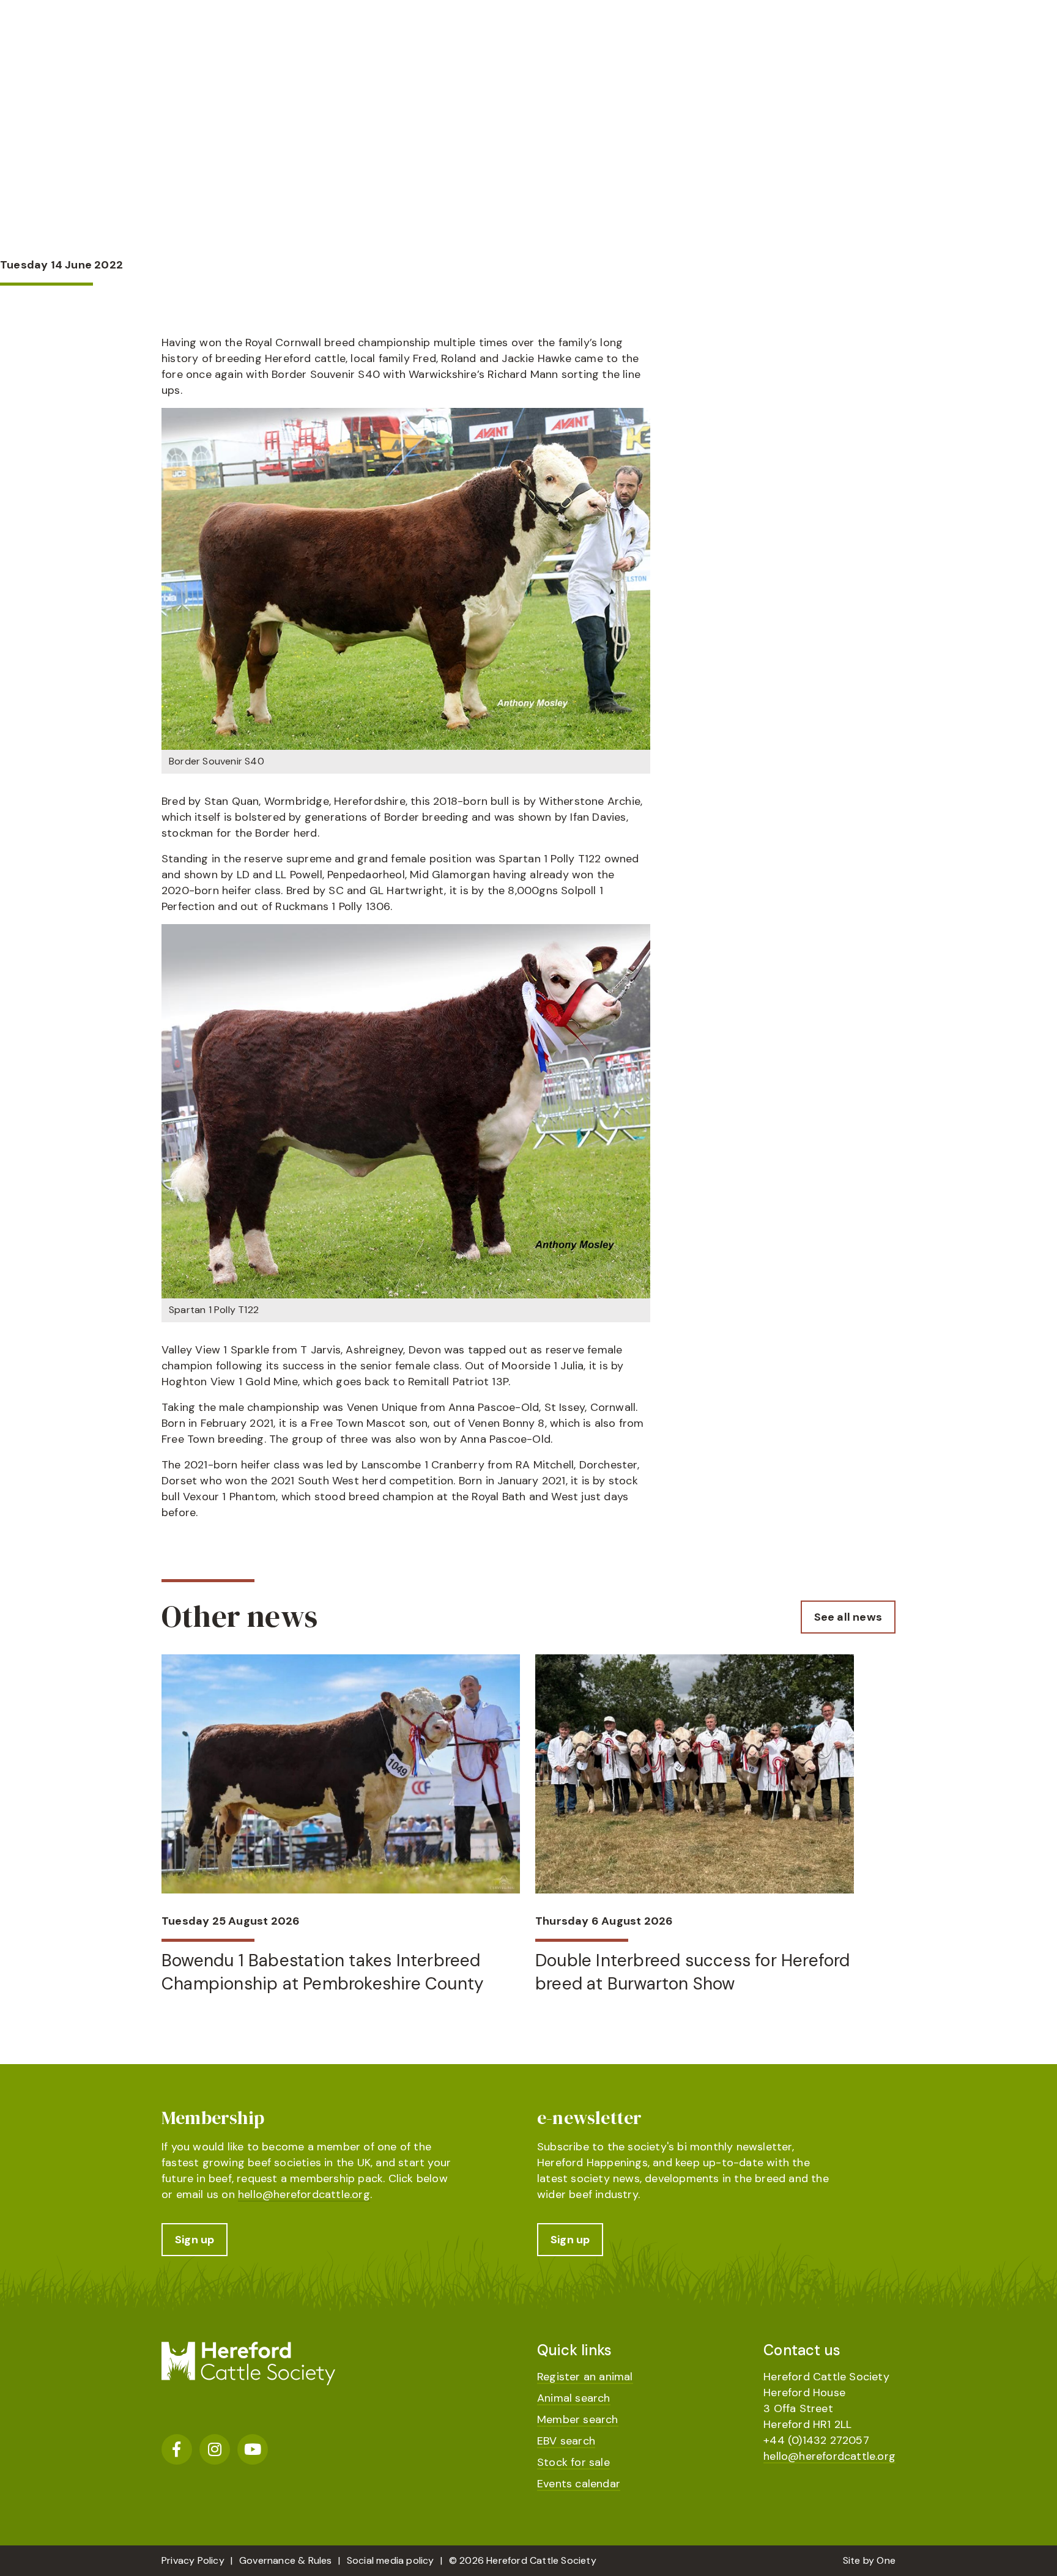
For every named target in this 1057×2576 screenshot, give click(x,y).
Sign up (195, 2240)
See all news (848, 1617)
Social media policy (391, 2560)
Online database (762, 65)
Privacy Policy (193, 2560)
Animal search (574, 2398)
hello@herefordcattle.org (304, 2194)
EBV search (566, 2441)
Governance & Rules (286, 2560)
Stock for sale (573, 2462)
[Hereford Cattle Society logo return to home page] (248, 71)
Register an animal (585, 2377)
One (886, 2560)
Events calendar (579, 2484)
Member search (578, 2419)
